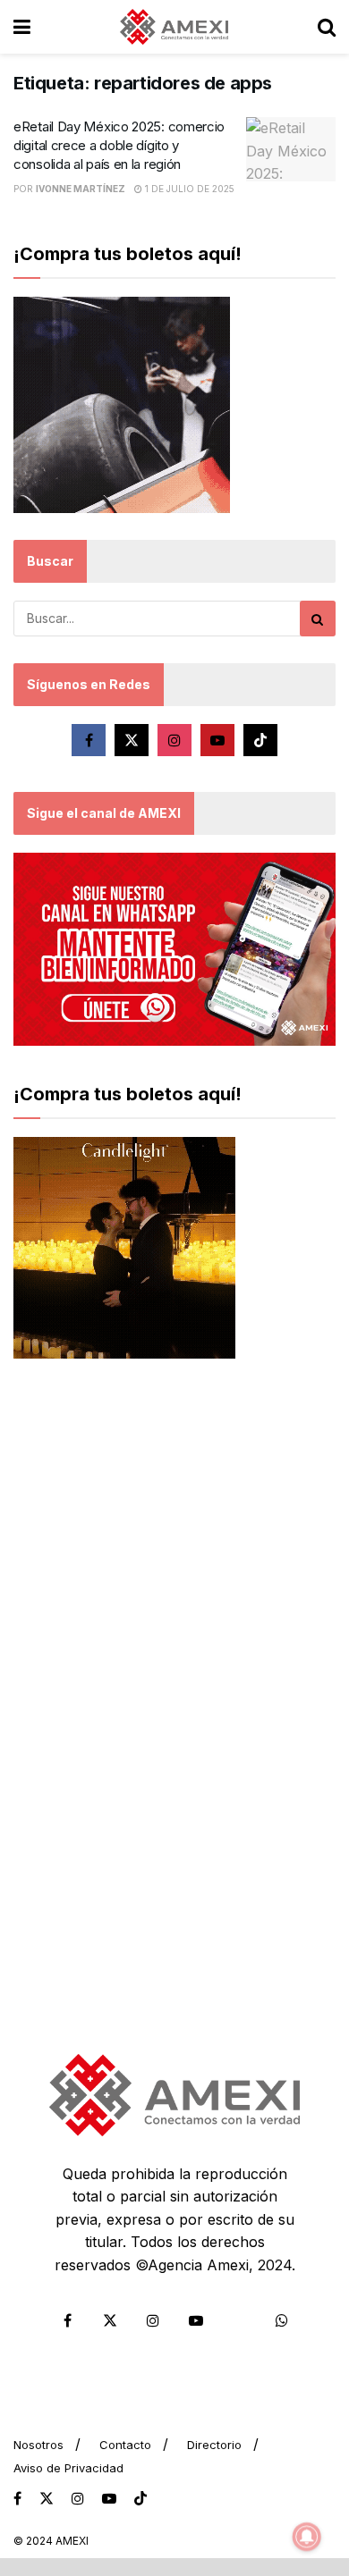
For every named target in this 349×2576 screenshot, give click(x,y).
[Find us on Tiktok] (260, 740)
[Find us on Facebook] (89, 740)
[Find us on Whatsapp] (282, 2320)
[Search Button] (327, 27)
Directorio (214, 2445)
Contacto (125, 2445)
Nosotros (38, 2445)
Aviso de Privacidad (68, 2468)
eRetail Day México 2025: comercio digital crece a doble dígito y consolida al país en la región (119, 145)
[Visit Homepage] (174, 27)
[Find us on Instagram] (174, 740)
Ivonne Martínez (81, 189)
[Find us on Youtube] (217, 740)
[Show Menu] (22, 27)
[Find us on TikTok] (140, 2499)
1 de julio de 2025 (188, 189)
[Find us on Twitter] (132, 740)
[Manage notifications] (307, 2537)
